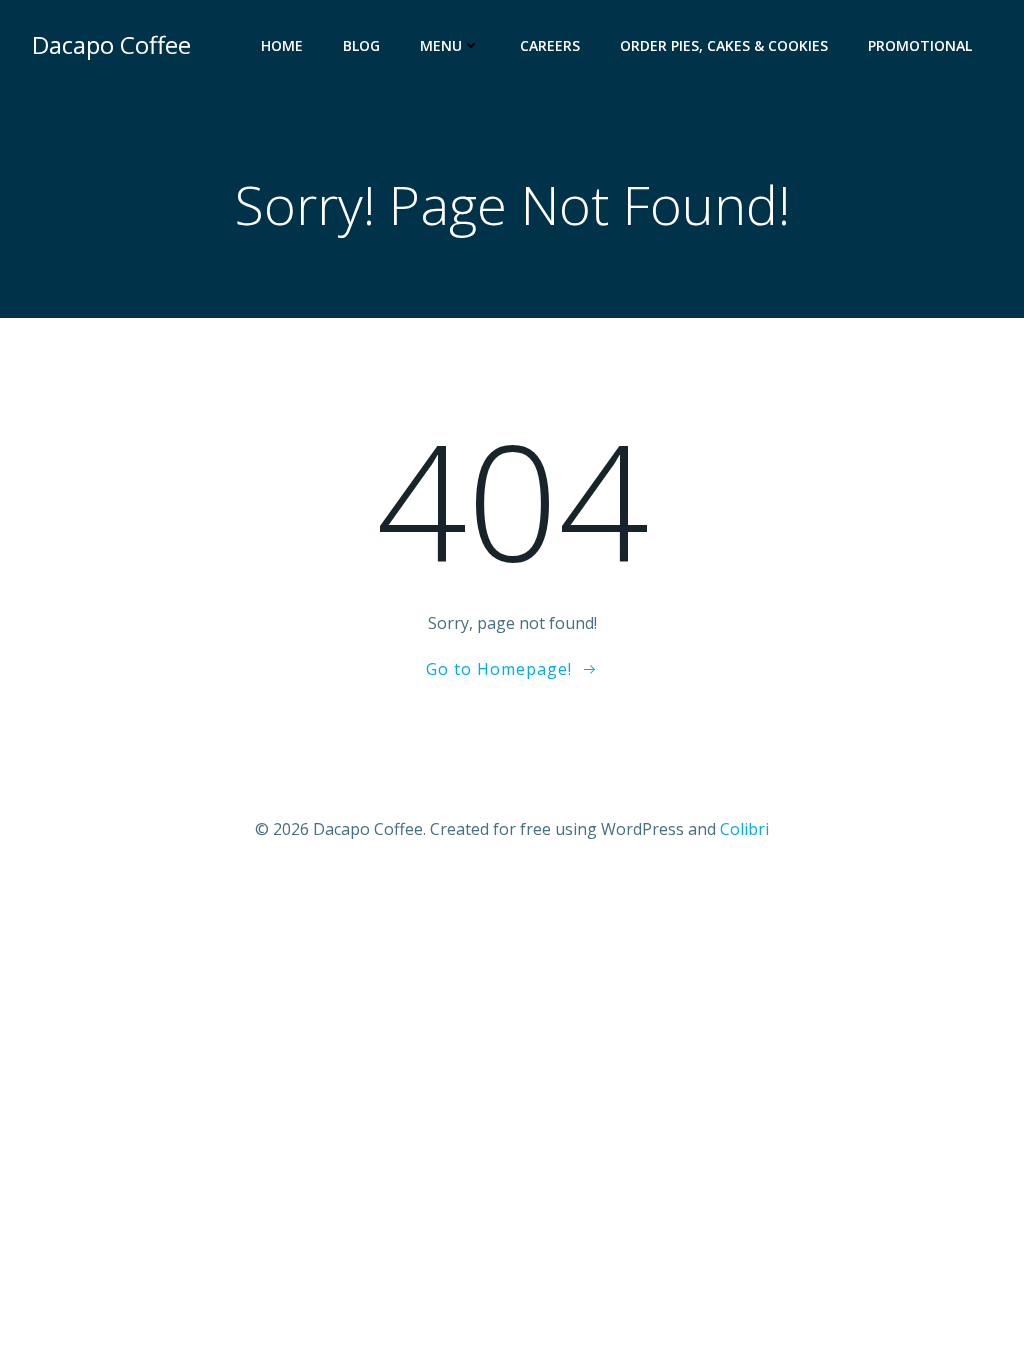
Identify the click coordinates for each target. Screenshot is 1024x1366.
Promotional (920, 45)
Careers (550, 45)
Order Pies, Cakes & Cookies (724, 45)
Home (282, 45)
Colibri (744, 829)
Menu (441, 45)
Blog (361, 45)
